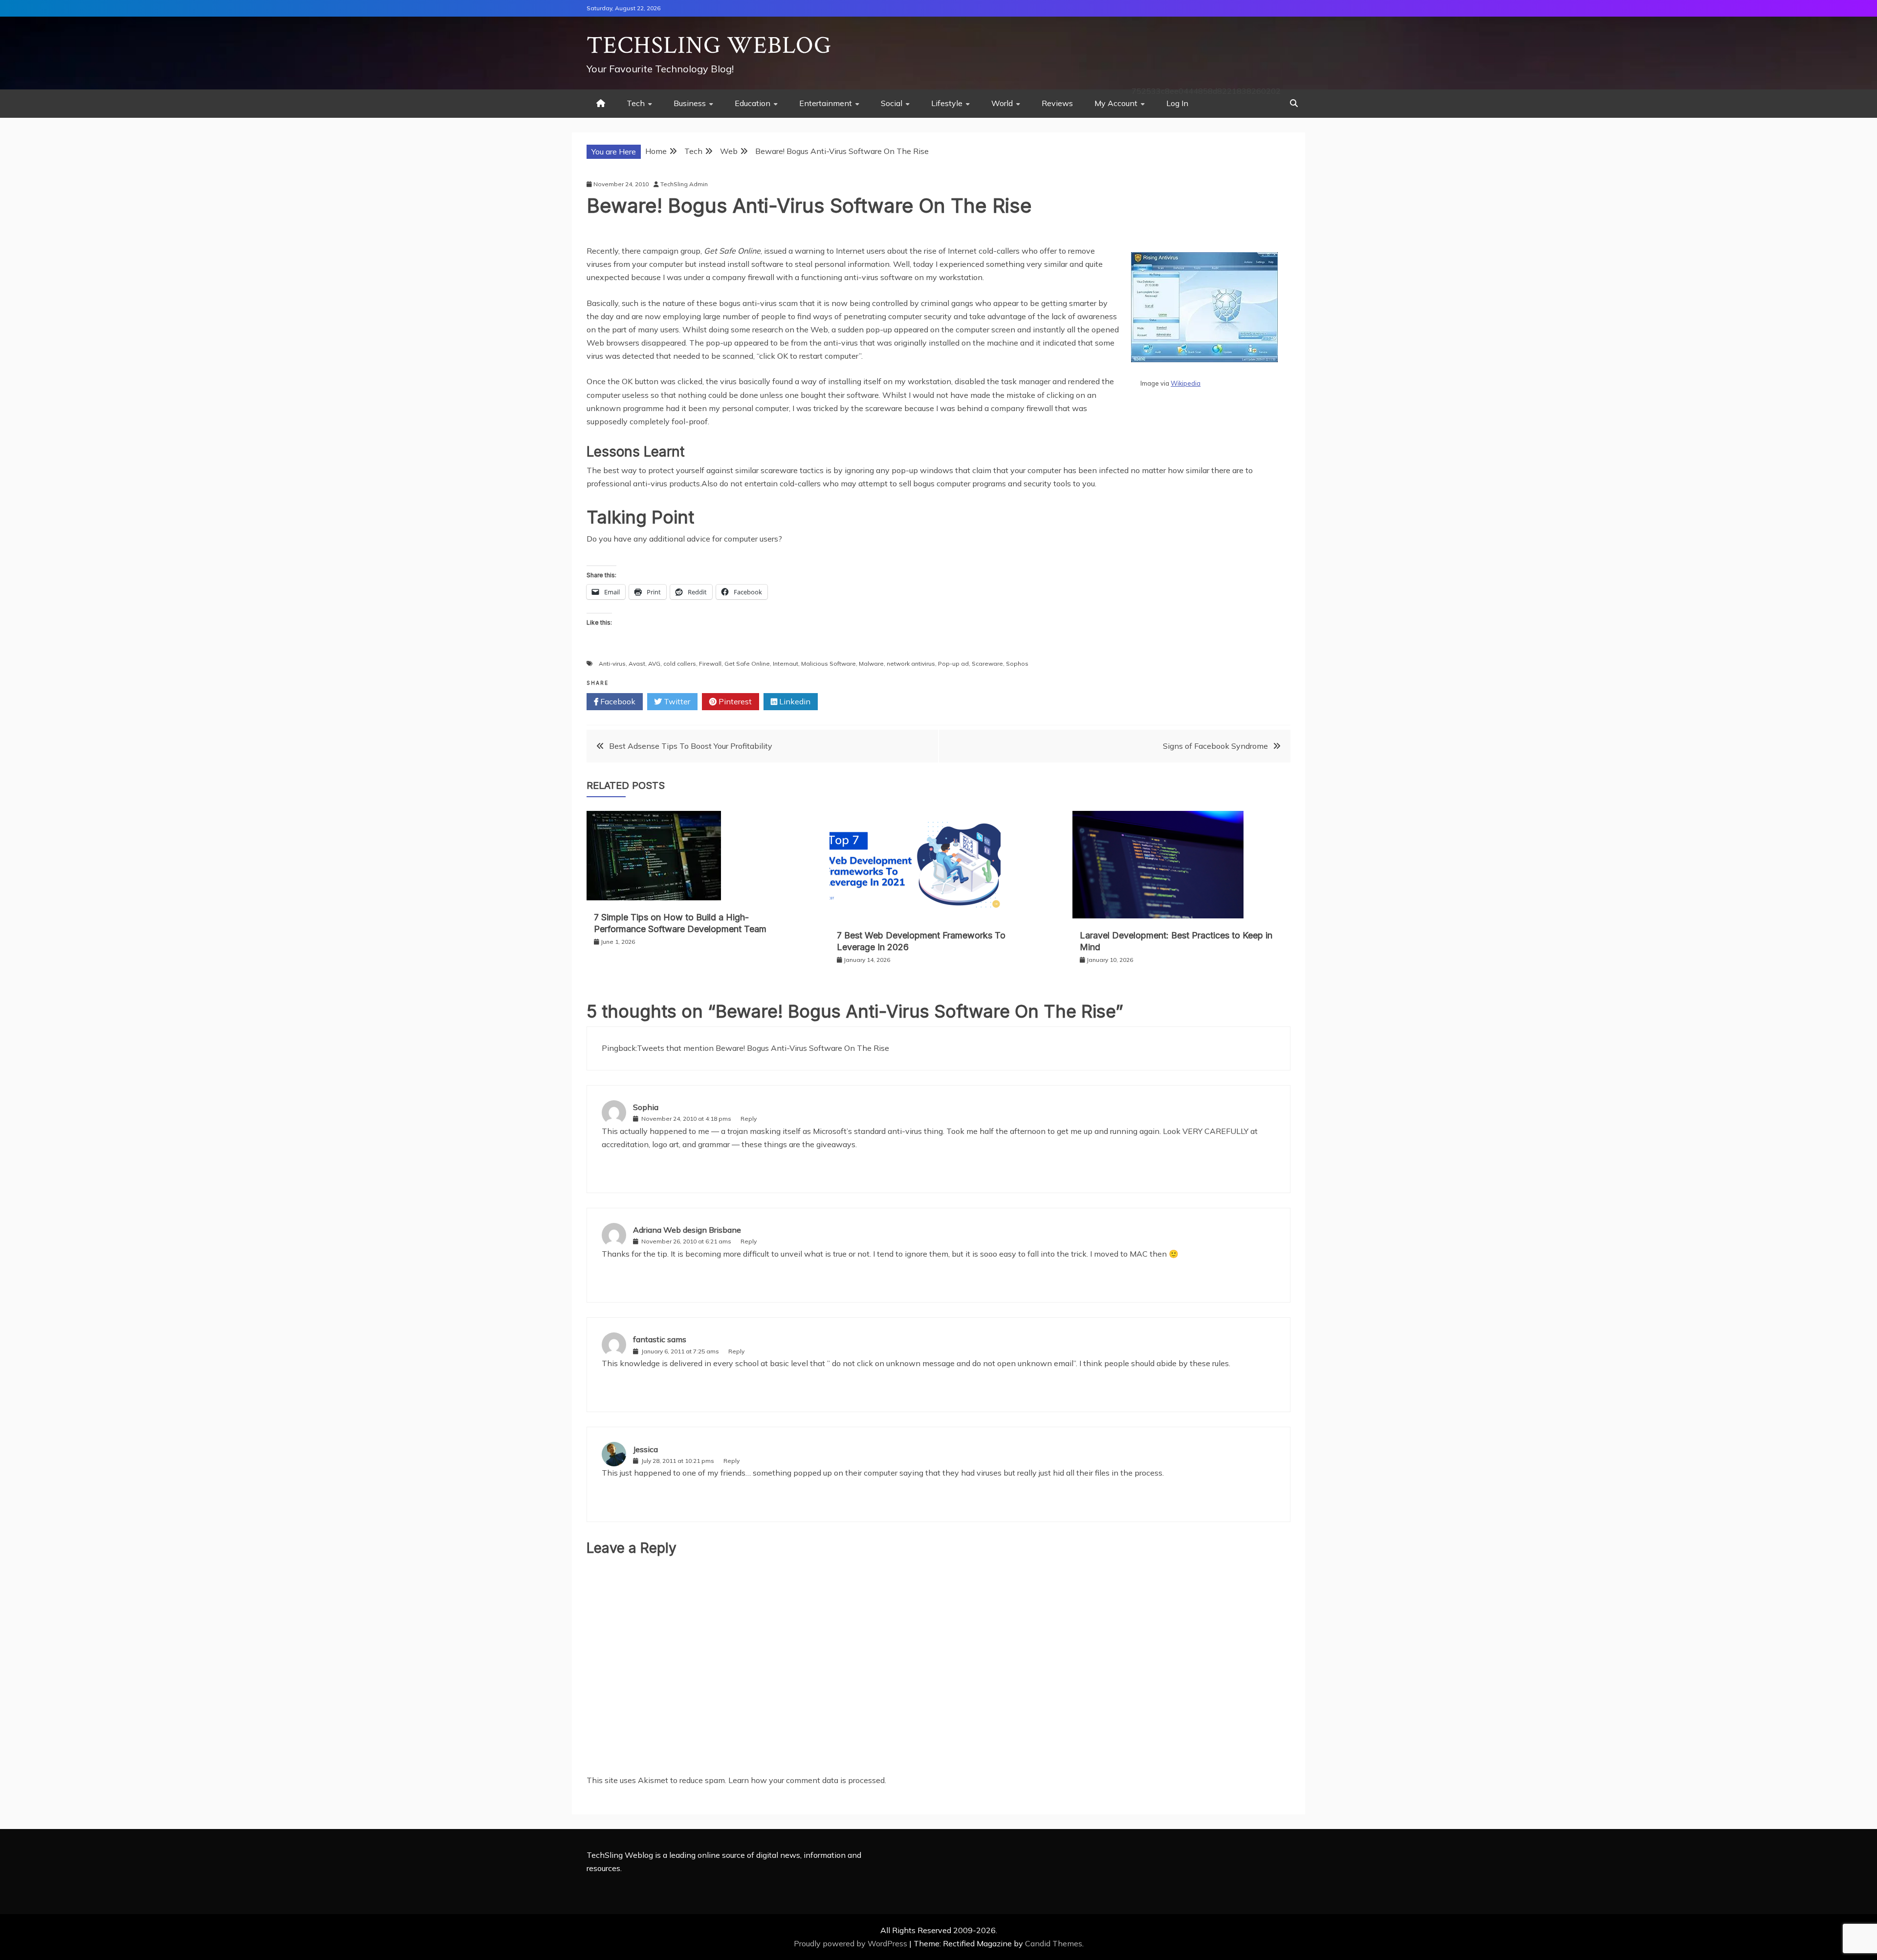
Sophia (646, 1107)
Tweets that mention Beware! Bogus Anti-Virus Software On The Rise (763, 1048)
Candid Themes (1054, 1943)
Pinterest (734, 701)
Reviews (1057, 103)
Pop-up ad (953, 664)
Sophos (1017, 664)
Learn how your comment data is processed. (807, 1780)
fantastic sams (660, 1339)
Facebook (617, 701)
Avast (637, 664)
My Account (1116, 103)
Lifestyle (947, 103)
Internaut (786, 664)
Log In (1177, 103)
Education (753, 103)
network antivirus (911, 664)
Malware (871, 664)
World (1002, 103)
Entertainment (826, 103)
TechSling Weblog (709, 46)
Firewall (710, 664)
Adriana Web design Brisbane (687, 1230)
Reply (749, 1119)
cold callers (680, 664)
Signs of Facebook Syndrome (1215, 746)
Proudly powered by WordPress (851, 1943)
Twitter (676, 701)
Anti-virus (612, 664)
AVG (654, 664)
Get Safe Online (747, 664)
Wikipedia (1186, 383)
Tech (636, 103)
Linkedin (794, 701)
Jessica (645, 1449)
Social (892, 103)
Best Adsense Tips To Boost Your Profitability (691, 746)
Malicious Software (829, 664)
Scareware (987, 664)
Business (690, 103)
